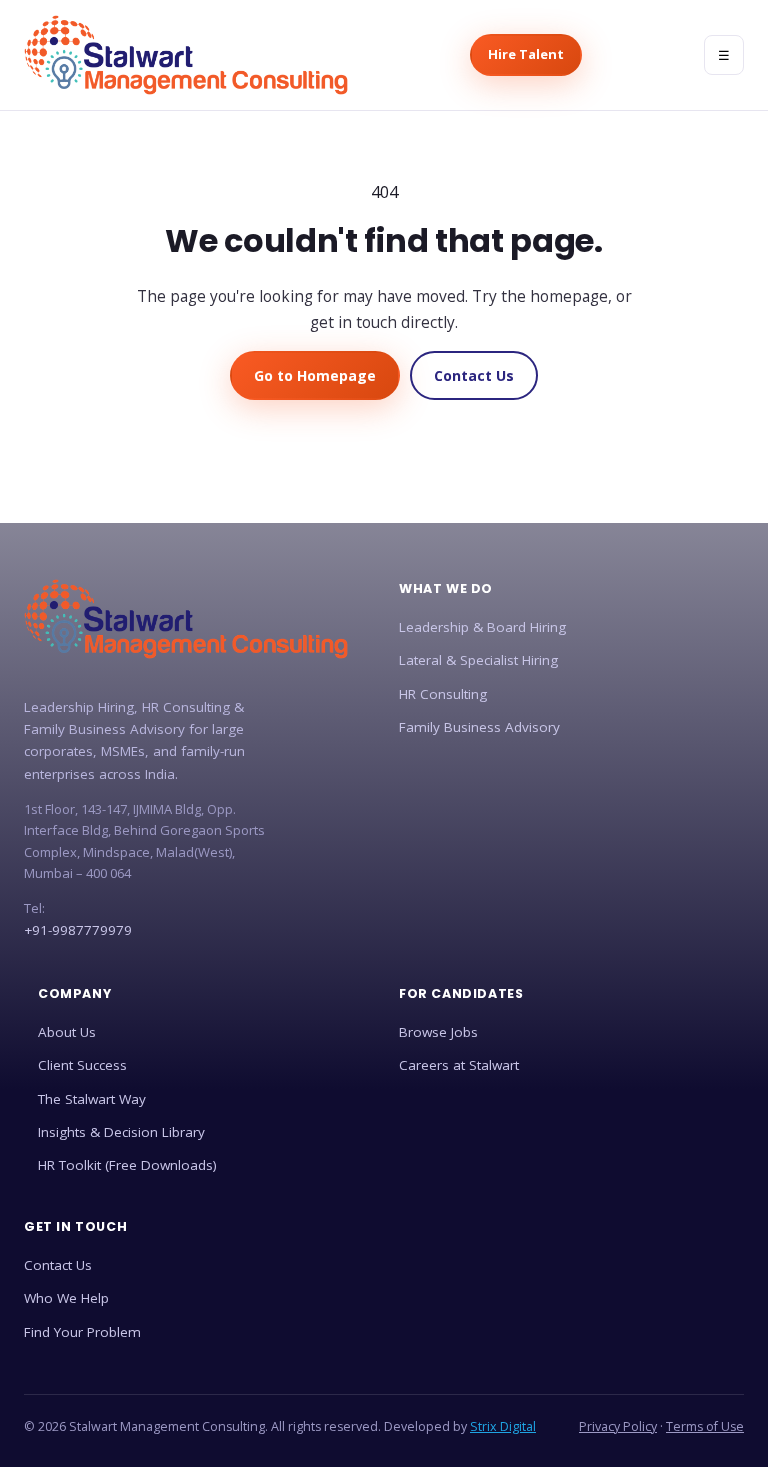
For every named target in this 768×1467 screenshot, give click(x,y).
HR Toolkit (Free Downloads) (127, 1165)
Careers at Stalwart (459, 1065)
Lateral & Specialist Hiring (478, 660)
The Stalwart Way (92, 1099)
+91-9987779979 (78, 930)
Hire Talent (526, 54)
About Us (67, 1032)
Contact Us (474, 375)
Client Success (82, 1065)
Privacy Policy (618, 1426)
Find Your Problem (82, 1332)
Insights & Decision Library (121, 1132)
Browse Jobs (438, 1032)
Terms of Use (705, 1426)
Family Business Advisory (479, 727)
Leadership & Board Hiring (482, 627)
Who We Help (66, 1298)
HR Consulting (443, 694)
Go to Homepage (315, 375)
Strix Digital (503, 1426)
